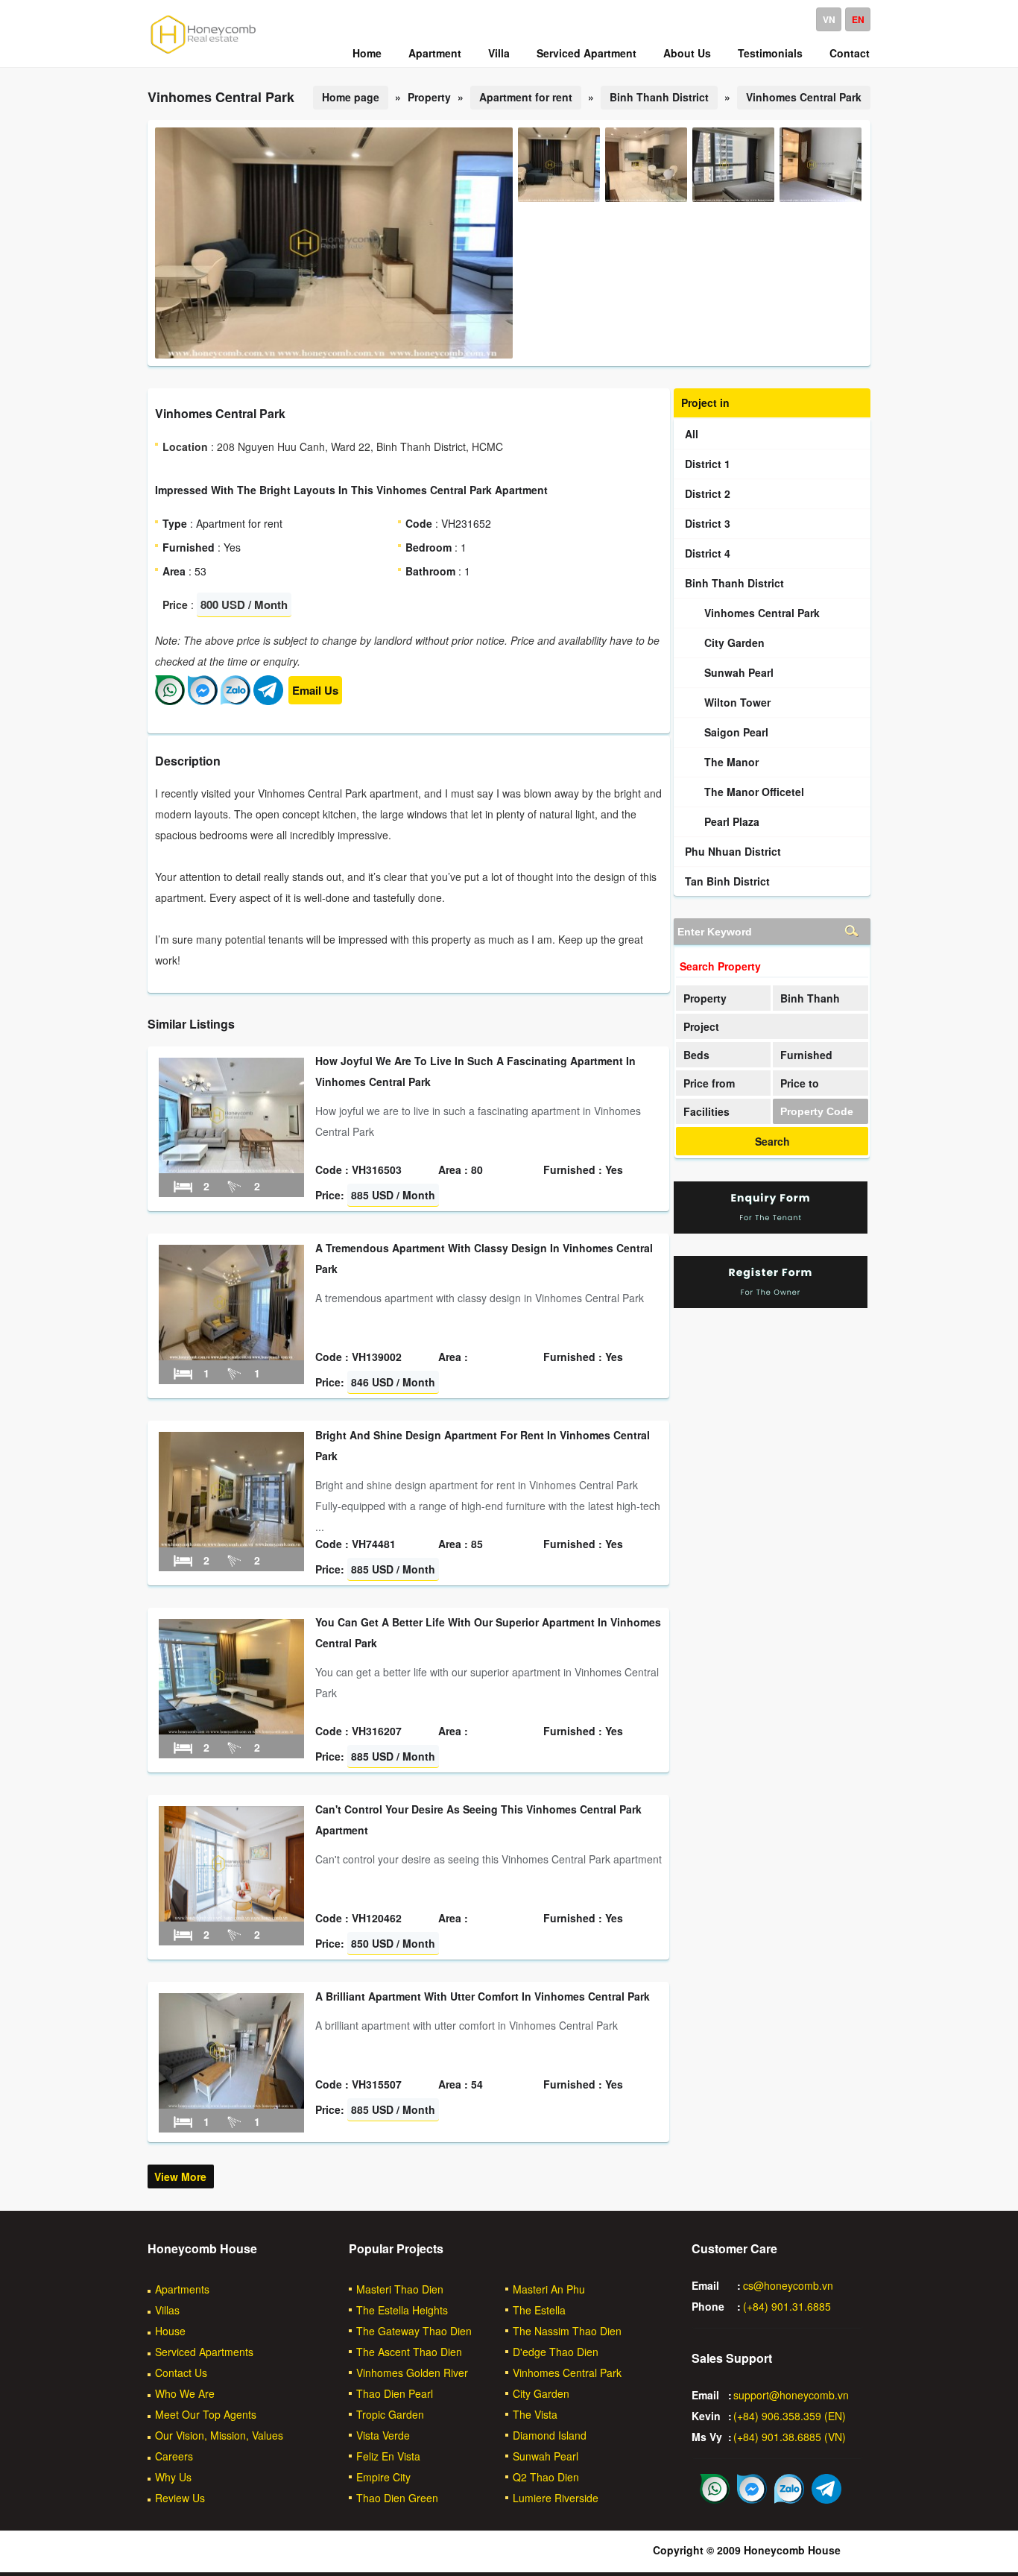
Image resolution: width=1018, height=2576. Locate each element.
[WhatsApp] (170, 701)
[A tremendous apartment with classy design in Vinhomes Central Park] (231, 1356)
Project (701, 1026)
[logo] (203, 53)
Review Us (180, 2498)
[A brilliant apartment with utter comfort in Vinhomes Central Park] (231, 2104)
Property (705, 998)
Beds (696, 1055)
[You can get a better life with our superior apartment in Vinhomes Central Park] (231, 1730)
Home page (351, 97)
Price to (800, 1083)
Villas (167, 2310)
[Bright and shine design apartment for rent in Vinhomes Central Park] (231, 1543)
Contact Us (181, 2373)
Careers (174, 2456)
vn (829, 19)
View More (180, 2176)
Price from (709, 1083)
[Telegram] (268, 701)
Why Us (173, 2477)
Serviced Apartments (204, 2352)
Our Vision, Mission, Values (219, 2435)
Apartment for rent (526, 97)
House (170, 2331)
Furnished (806, 1055)
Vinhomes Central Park (804, 97)
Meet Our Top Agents (206, 2414)
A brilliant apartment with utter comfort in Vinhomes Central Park (483, 1996)
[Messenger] (203, 701)
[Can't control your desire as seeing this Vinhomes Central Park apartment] (231, 1917)
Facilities (706, 1111)
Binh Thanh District (659, 97)
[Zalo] (235, 701)
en (858, 19)
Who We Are (185, 2393)
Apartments (182, 2289)
